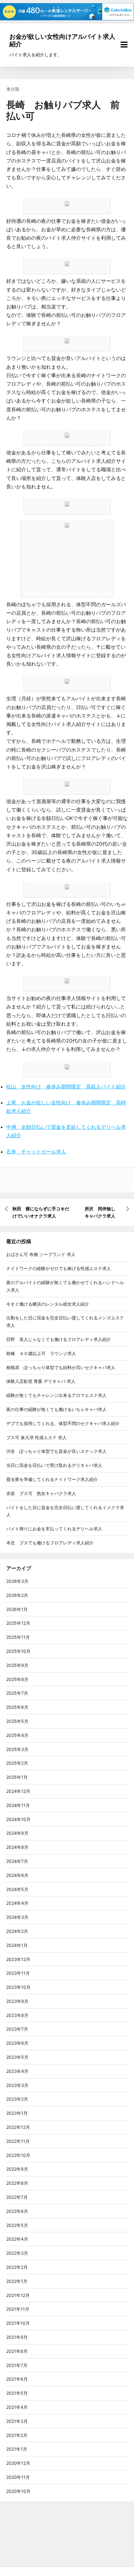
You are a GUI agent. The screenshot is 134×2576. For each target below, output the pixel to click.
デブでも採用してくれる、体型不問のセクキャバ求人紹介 (63, 1423)
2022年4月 (17, 2239)
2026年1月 (17, 1609)
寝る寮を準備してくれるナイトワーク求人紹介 (52, 1479)
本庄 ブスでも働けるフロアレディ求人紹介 (50, 1543)
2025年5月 (17, 1721)
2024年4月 (17, 1903)
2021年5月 (17, 2393)
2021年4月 (17, 2407)
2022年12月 (18, 2127)
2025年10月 (18, 1651)
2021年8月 (17, 2351)
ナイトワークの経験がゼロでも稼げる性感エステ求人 (59, 1268)
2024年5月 (17, 1889)
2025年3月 (17, 1749)
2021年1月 (17, 2449)
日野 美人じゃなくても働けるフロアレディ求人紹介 (59, 1339)
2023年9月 (17, 2001)
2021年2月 (17, 2435)
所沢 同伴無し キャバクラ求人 (102, 1212)
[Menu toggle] (124, 45)
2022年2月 (17, 2267)
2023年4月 (17, 2071)
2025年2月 (17, 1763)
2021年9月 (17, 2337)
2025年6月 (17, 1707)
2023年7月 (17, 2029)
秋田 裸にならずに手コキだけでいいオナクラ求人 (41, 1212)
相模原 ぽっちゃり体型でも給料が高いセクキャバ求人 (61, 1367)
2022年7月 (17, 2197)
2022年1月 (17, 2281)
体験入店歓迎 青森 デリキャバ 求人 (41, 1381)
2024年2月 (17, 1931)
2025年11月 (18, 1637)
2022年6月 (17, 2211)
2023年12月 (18, 1959)
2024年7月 (17, 1861)
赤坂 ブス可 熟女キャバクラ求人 (41, 1493)
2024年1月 (17, 1945)
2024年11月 (18, 1805)
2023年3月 (17, 2085)
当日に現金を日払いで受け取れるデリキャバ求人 (54, 1465)
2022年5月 (17, 2225)
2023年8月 (17, 2015)
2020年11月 (18, 2477)
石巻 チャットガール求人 (36, 1152)
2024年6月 (17, 1875)
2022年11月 (18, 2141)
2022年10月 (18, 2155)
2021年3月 (17, 2421)
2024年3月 (17, 1917)
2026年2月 (17, 1595)
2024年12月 (18, 1791)
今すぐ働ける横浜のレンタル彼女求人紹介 (48, 1304)
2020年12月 (18, 2463)
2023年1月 (17, 2113)
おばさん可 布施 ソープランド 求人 (41, 1254)
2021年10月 (18, 2323)
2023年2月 (17, 2099)
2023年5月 (17, 2057)
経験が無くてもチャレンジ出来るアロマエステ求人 (56, 1395)
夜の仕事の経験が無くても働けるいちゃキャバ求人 (56, 1409)
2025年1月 (17, 1777)
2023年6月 (17, 2043)
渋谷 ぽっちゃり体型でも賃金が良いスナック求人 (56, 1451)
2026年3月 (17, 1581)
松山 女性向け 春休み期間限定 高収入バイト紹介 (66, 1087)
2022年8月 (17, 2183)
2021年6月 (17, 2379)
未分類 (13, 89)
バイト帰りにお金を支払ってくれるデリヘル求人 (54, 1529)
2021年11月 (18, 2309)
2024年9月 (17, 1833)
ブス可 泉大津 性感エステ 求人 (36, 1437)
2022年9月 (17, 2169)
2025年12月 (18, 1623)
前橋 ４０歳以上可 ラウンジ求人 (41, 1353)
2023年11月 (18, 1973)
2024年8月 (17, 1847)
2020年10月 (18, 2491)
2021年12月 (18, 2295)
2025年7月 (17, 1693)
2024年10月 (18, 1819)
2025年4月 (17, 1735)
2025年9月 (17, 1665)
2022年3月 (17, 2253)
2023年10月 (18, 1987)
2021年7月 (17, 2365)
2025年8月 (17, 1679)
